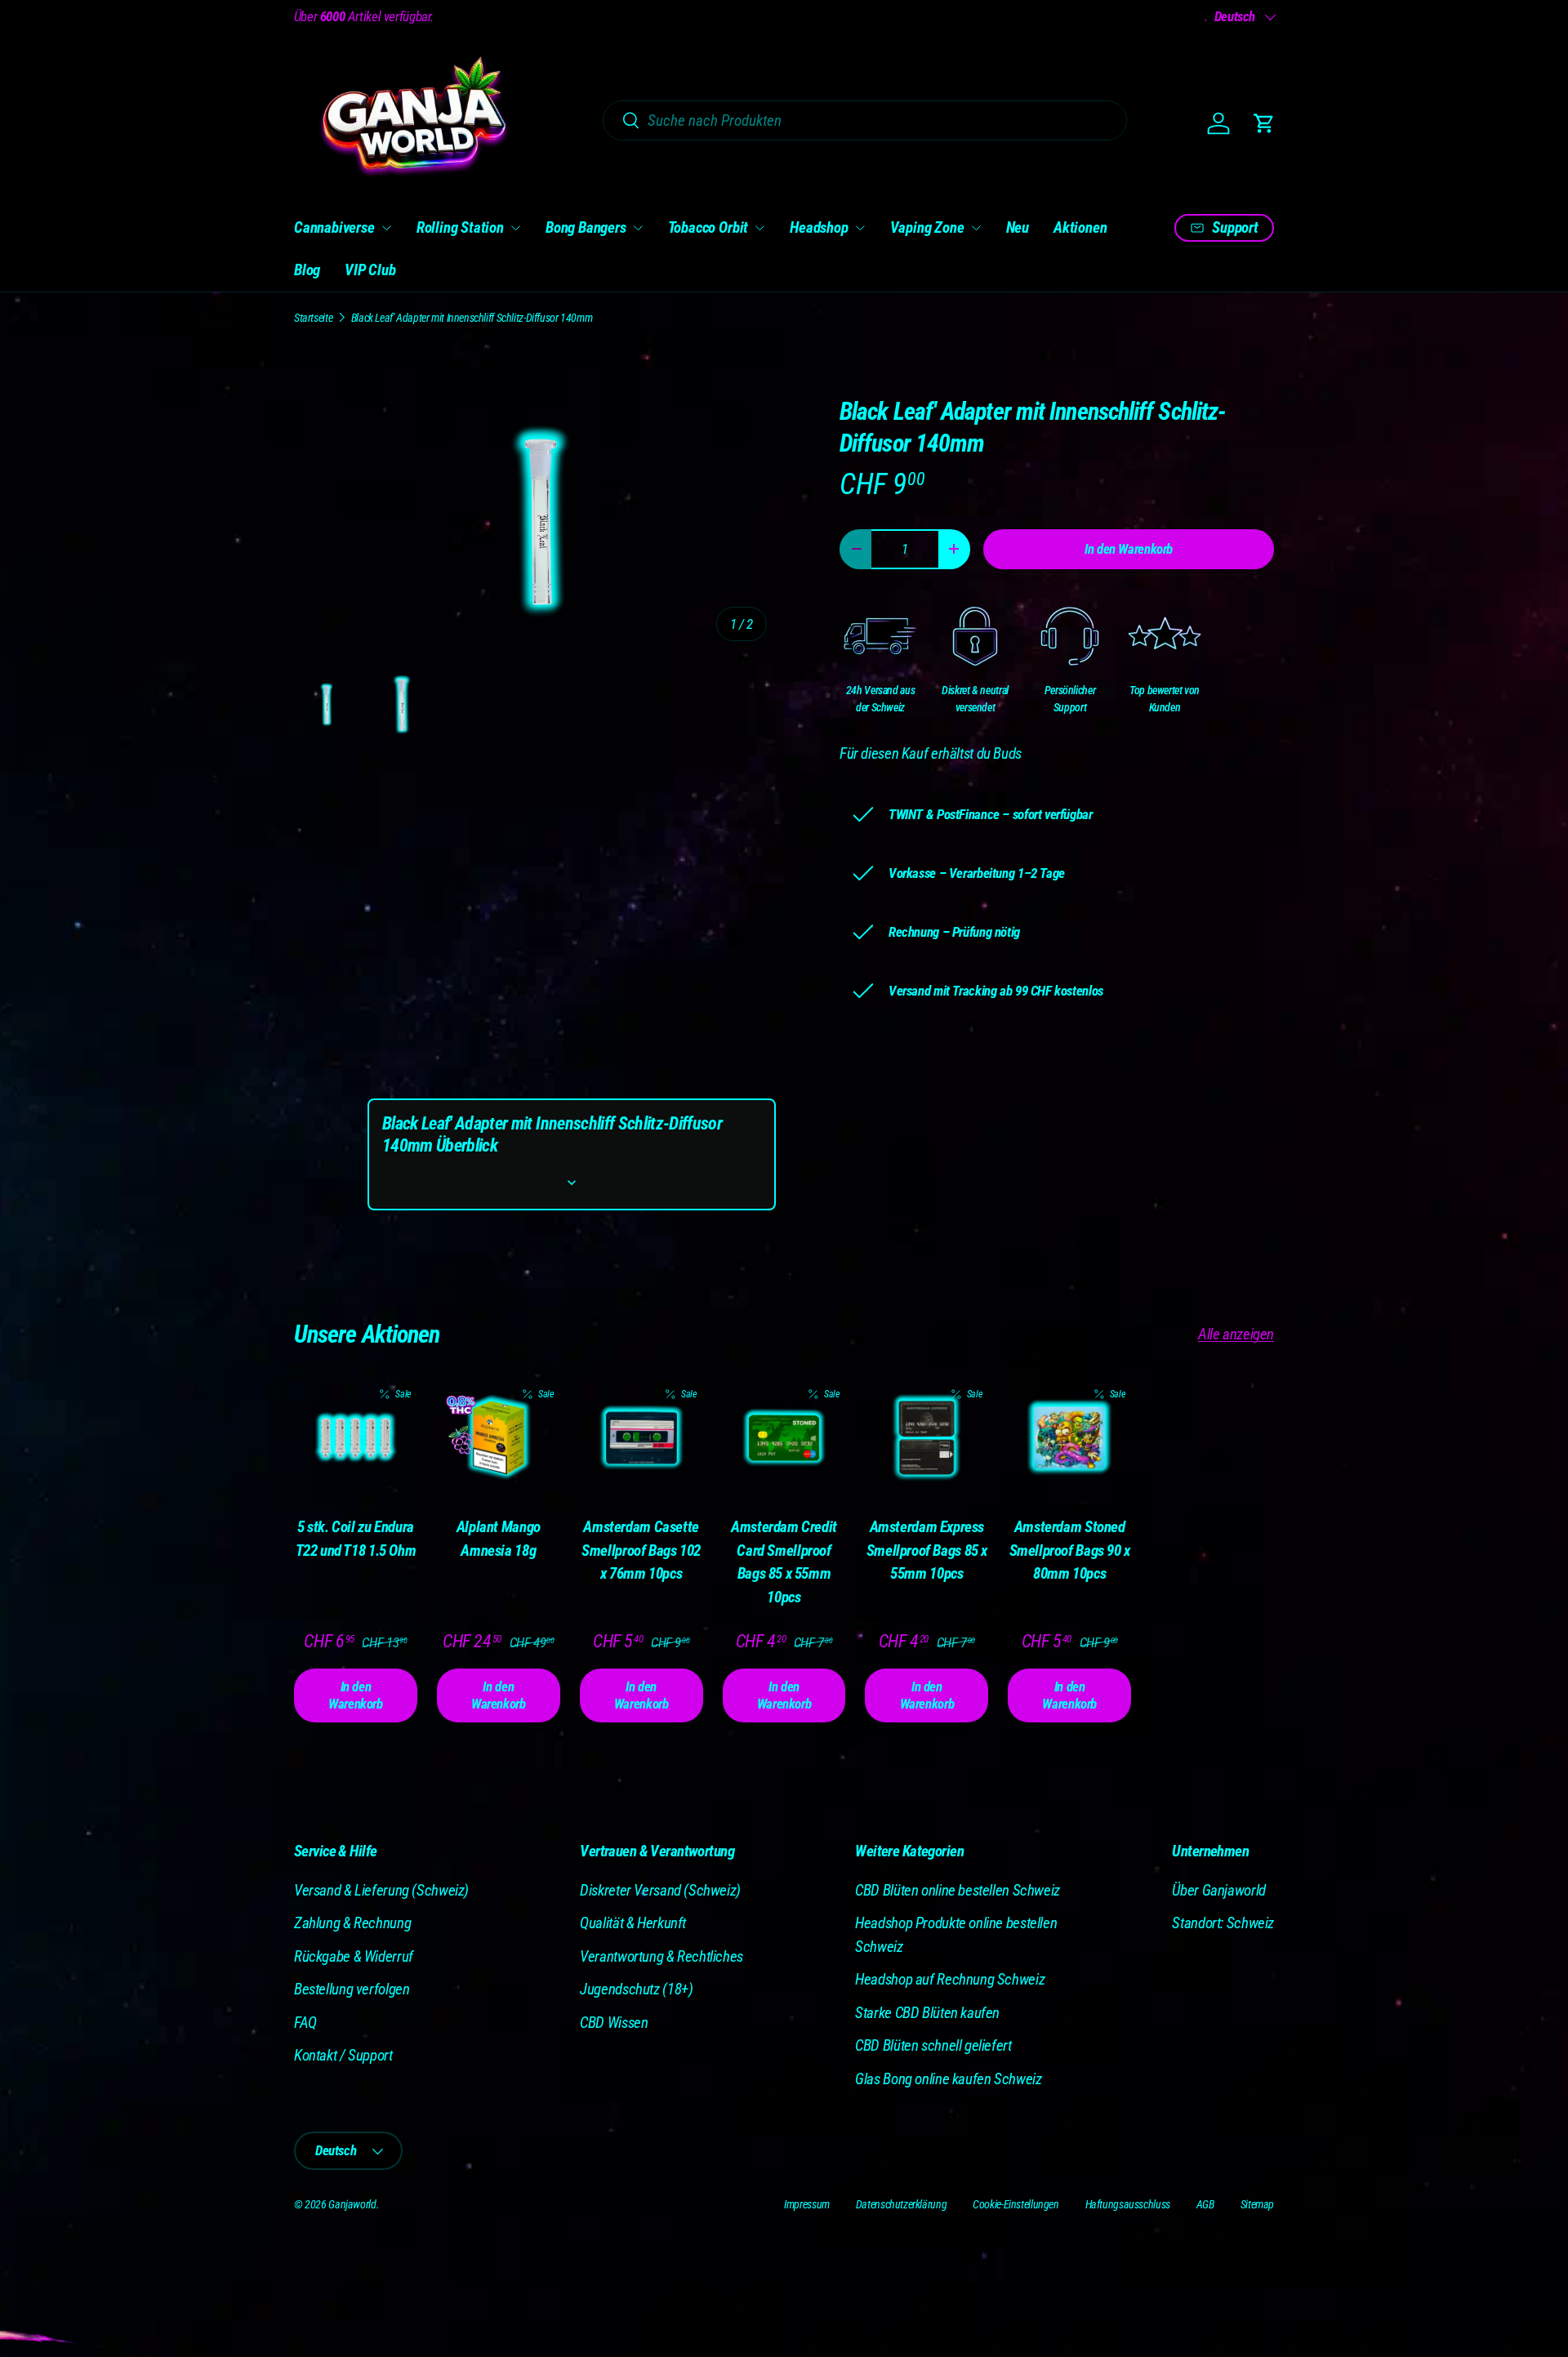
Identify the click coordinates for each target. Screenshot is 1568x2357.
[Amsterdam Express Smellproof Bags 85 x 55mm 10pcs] (927, 1438)
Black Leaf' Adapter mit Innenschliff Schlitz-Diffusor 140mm (472, 318)
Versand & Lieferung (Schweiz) (381, 1890)
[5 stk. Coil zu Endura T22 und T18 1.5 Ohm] (356, 1438)
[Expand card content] (572, 1183)
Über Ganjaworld (1218, 1890)
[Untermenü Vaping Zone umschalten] (976, 228)
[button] (1264, 123)
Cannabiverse (334, 227)
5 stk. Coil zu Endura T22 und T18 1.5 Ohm (356, 1539)
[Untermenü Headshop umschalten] (860, 228)
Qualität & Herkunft (633, 1923)
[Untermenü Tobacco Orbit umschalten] (759, 228)
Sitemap (1257, 2204)
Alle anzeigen (1236, 1334)
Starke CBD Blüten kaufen (927, 2013)
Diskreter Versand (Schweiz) (660, 1890)
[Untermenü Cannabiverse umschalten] (386, 228)
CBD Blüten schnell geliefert (933, 2045)
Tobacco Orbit (708, 227)
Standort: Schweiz (1223, 1923)
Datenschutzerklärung (901, 2204)
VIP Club (370, 270)
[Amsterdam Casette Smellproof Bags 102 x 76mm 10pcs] (641, 1438)
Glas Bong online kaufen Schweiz (948, 2079)
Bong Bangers (586, 227)
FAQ (305, 2023)
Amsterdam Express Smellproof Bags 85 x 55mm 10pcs (927, 1550)
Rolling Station (460, 227)
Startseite (313, 318)
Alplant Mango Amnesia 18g (499, 1539)
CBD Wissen (614, 2023)
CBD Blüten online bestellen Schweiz (958, 1890)
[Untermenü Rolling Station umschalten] (515, 228)
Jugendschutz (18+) (636, 1989)
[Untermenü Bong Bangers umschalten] (638, 228)
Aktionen (1080, 227)
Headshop (819, 227)
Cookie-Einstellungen (1016, 2204)
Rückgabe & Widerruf (354, 1956)
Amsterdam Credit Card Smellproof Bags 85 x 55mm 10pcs (784, 1562)
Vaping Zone (927, 227)
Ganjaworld (352, 2204)
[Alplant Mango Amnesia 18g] (499, 1438)
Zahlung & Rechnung (352, 1923)
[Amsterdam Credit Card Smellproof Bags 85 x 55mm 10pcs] (784, 1438)
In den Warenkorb (1129, 549)
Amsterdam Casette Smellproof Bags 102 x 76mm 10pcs (641, 1550)
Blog (307, 270)
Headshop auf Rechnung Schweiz (950, 1979)
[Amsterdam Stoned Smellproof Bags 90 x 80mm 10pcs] (1069, 1438)
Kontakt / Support (343, 2055)
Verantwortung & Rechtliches (661, 1956)
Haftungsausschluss (1128, 2204)
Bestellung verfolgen (352, 1989)
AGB (1205, 2204)
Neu (1018, 227)
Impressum (807, 2204)
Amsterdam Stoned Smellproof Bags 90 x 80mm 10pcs (1070, 1550)
